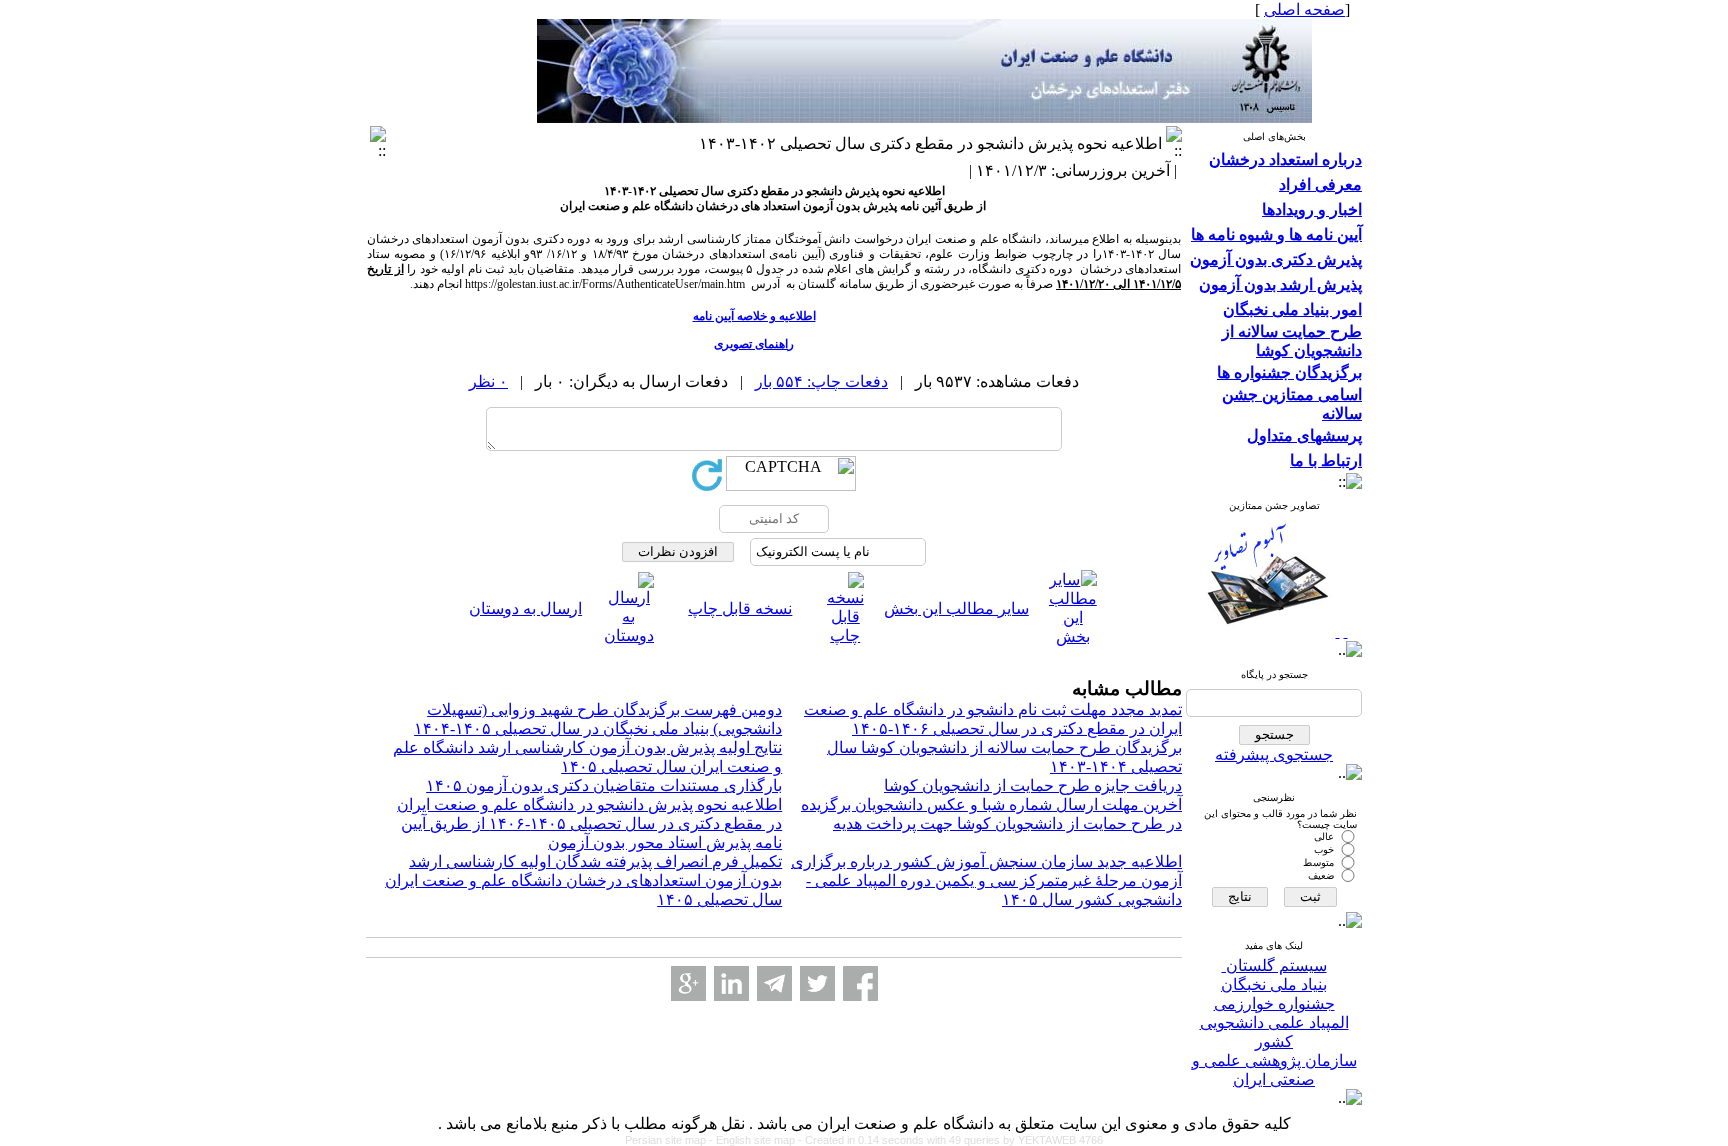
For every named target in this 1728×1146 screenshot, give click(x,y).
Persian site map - (670, 1140)
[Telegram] (774, 983)
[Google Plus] (688, 983)
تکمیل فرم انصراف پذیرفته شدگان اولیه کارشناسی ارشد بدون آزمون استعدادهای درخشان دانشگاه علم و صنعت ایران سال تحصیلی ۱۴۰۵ (583, 880)
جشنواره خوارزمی (1274, 1003)
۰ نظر (488, 381)
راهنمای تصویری (754, 344)
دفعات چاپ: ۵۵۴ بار (821, 381)
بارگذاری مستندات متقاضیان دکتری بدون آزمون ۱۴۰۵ (604, 785)
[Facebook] (860, 983)
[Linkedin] (731, 983)
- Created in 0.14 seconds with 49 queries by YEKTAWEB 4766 (950, 1140)
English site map (757, 1140)
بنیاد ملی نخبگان (1274, 984)
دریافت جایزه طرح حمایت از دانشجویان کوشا (1033, 785)
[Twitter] (817, 983)
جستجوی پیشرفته (1274, 754)
